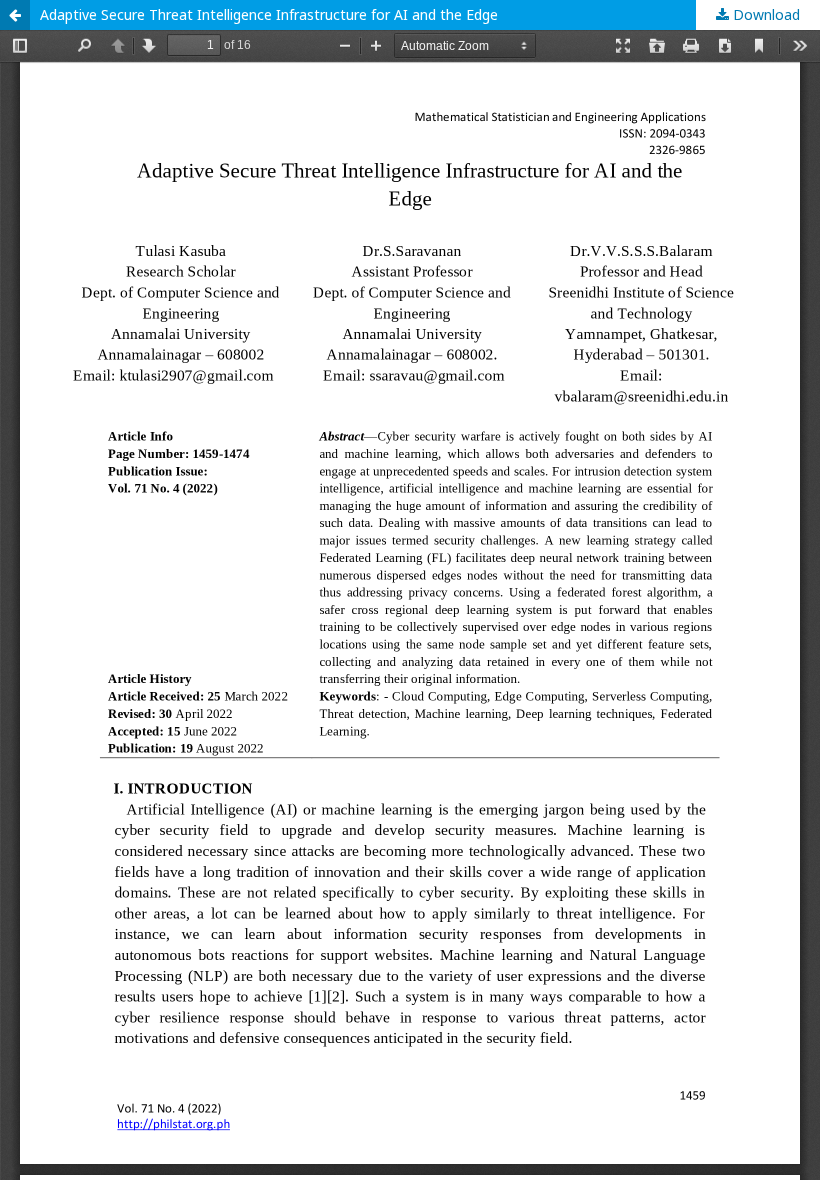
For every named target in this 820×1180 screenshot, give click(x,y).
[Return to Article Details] (15, 15)
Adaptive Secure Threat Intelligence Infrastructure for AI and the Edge (269, 14)
